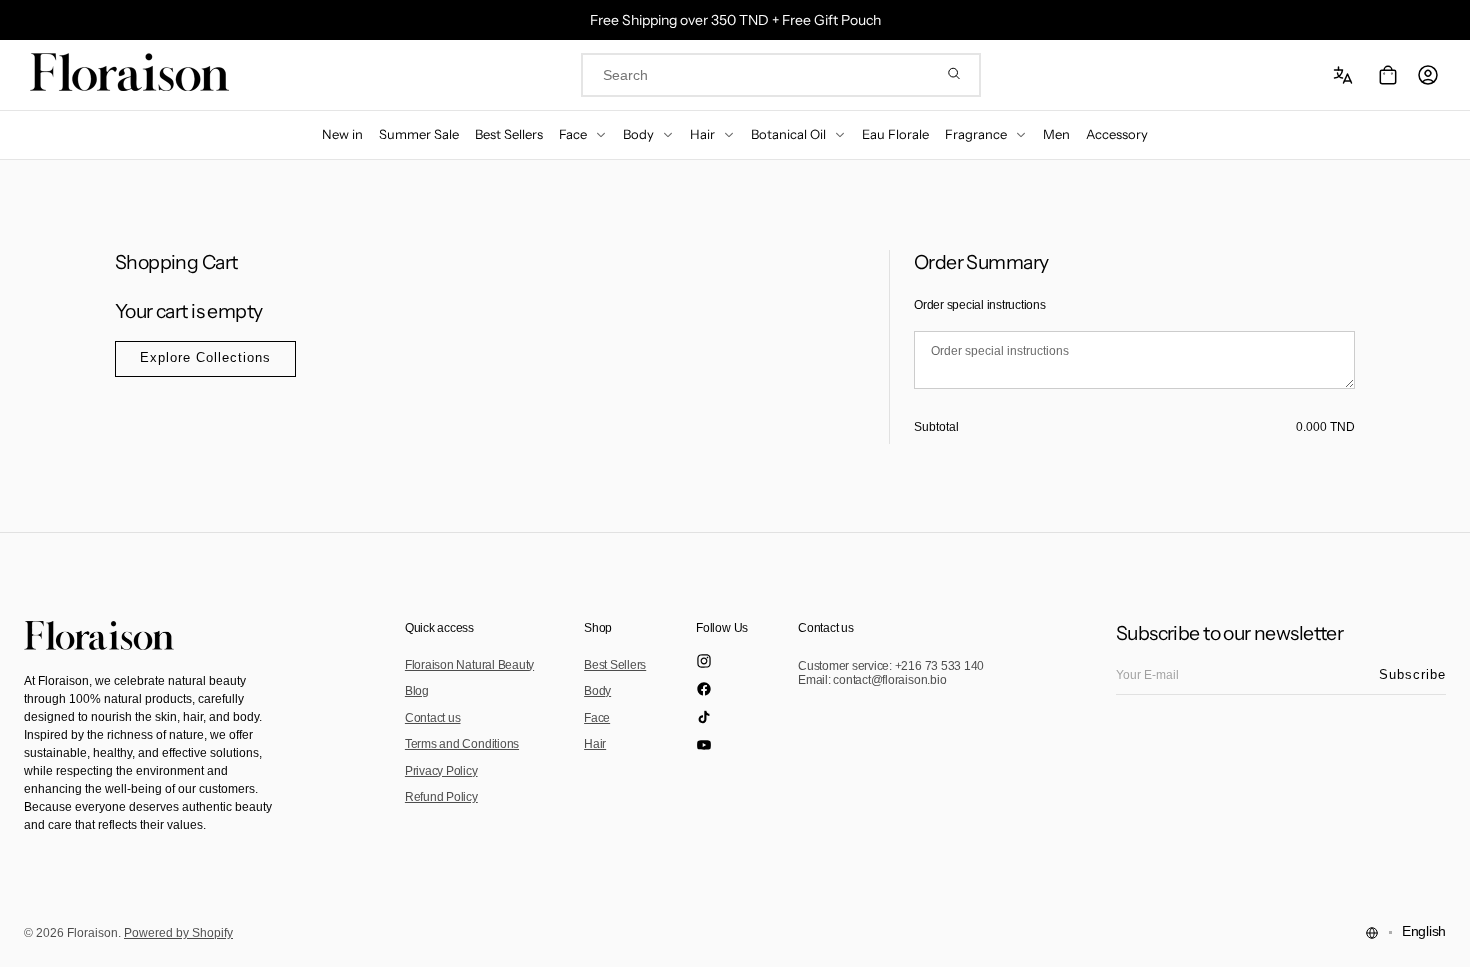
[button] (1345, 75)
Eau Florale (895, 134)
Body (638, 134)
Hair (702, 134)
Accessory (1117, 134)
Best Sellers (509, 134)
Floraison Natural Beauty (469, 665)
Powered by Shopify (178, 933)
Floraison (92, 933)
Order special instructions (980, 305)
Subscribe (1412, 675)
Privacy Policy (441, 771)
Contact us (433, 718)
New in (342, 134)
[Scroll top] (1440, 937)
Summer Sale (419, 134)
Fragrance (976, 134)
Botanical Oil (788, 134)
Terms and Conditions (462, 744)
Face (573, 134)
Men (1056, 134)
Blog (417, 691)
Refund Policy (441, 797)
